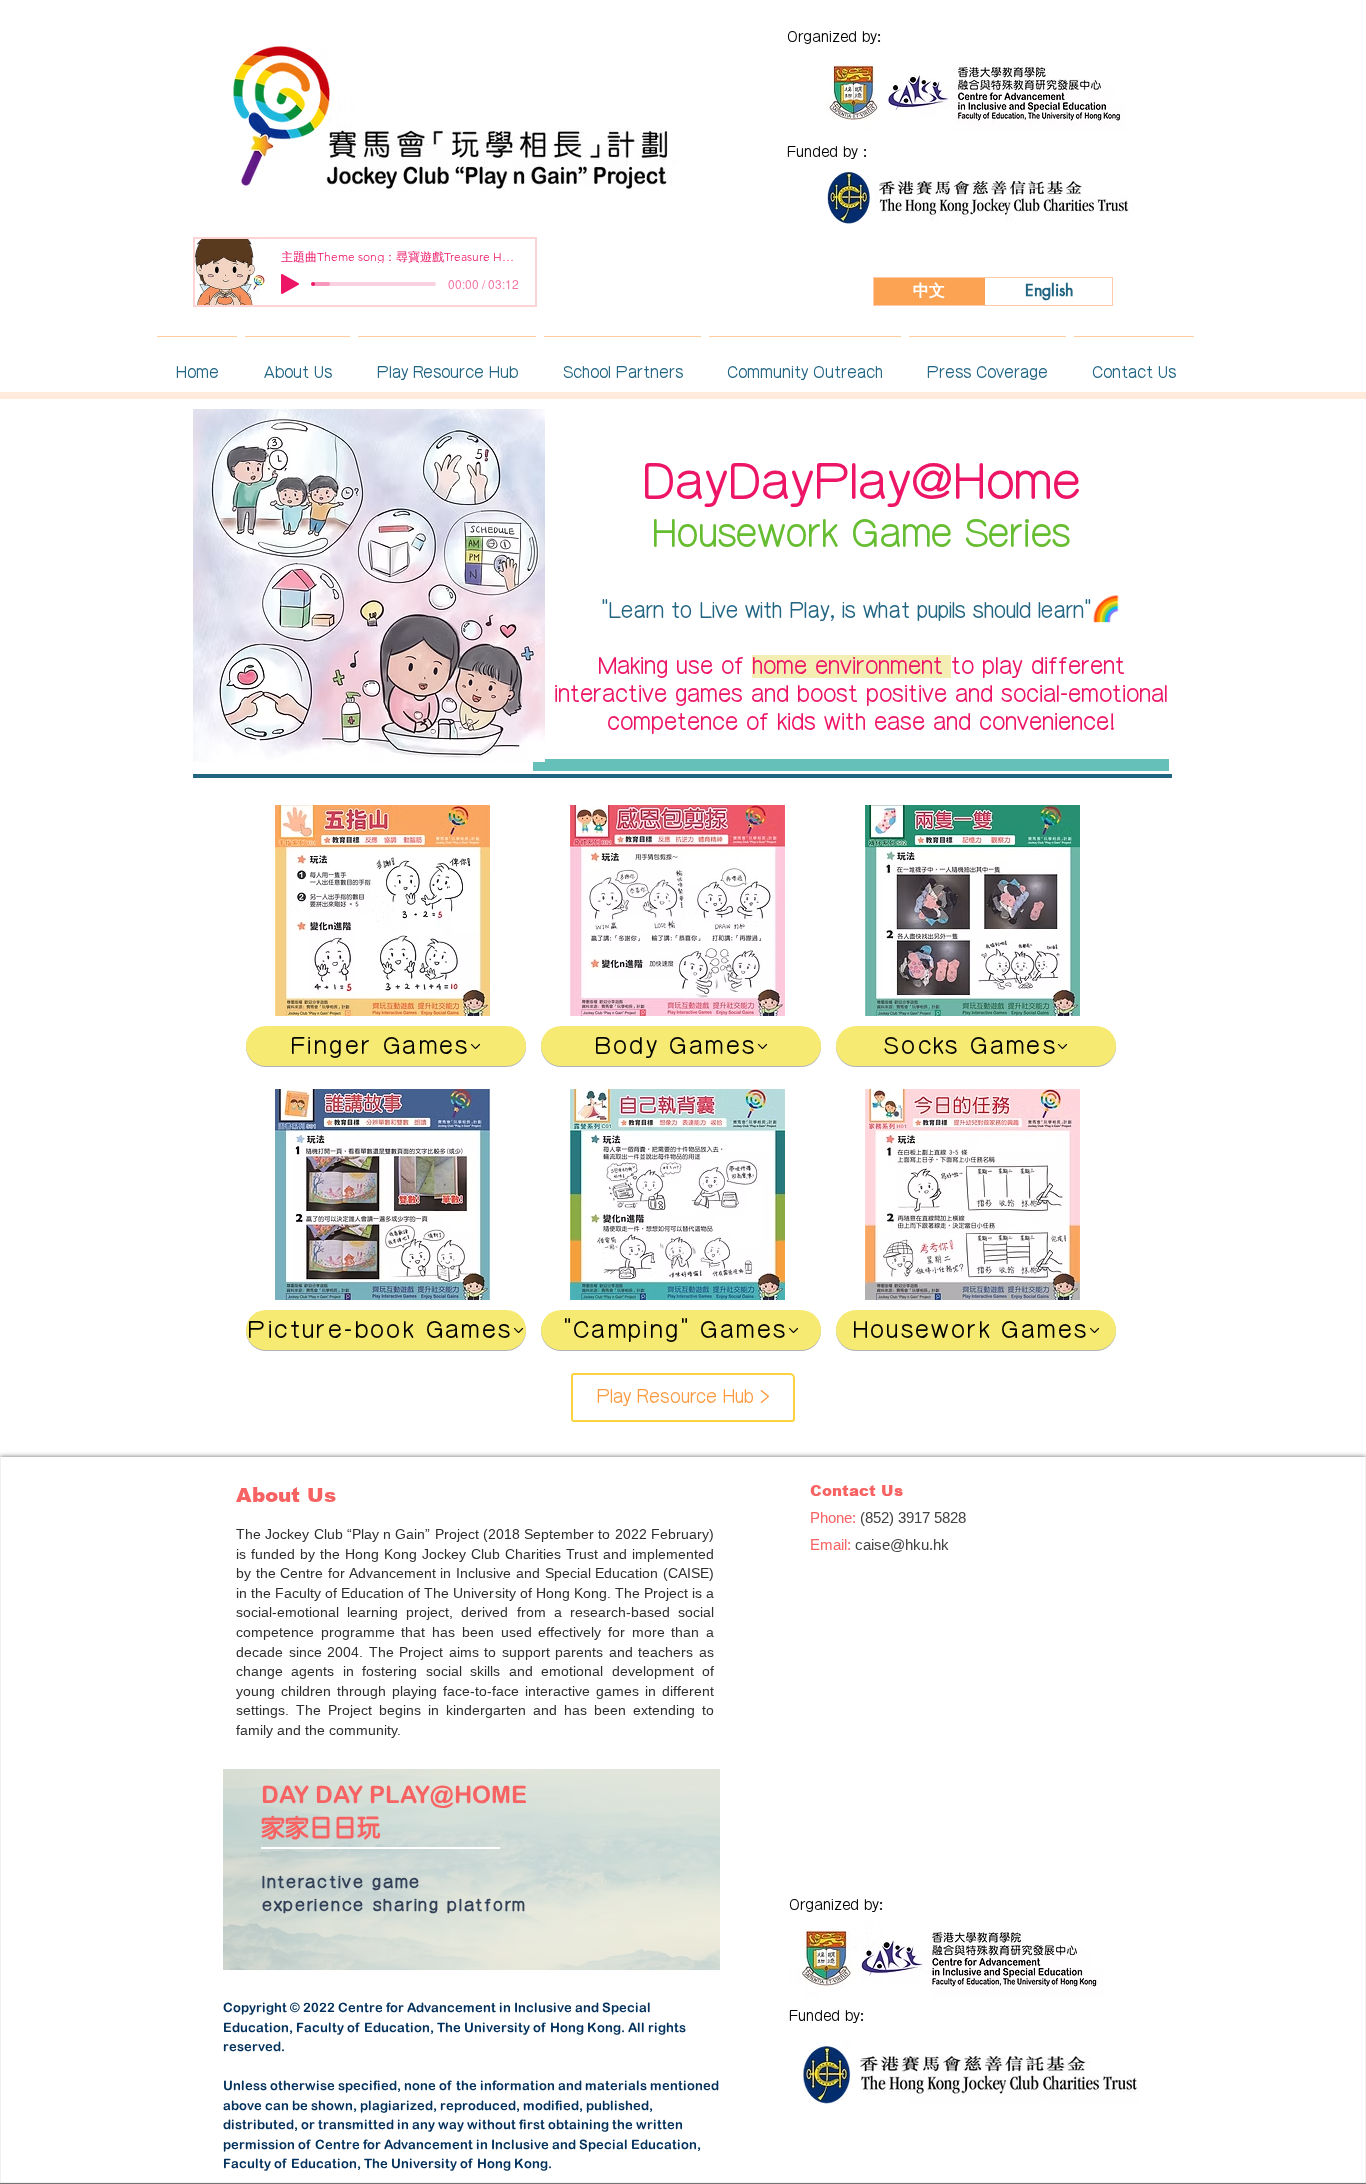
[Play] (290, 284)
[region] (471, 1870)
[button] (297, 363)
